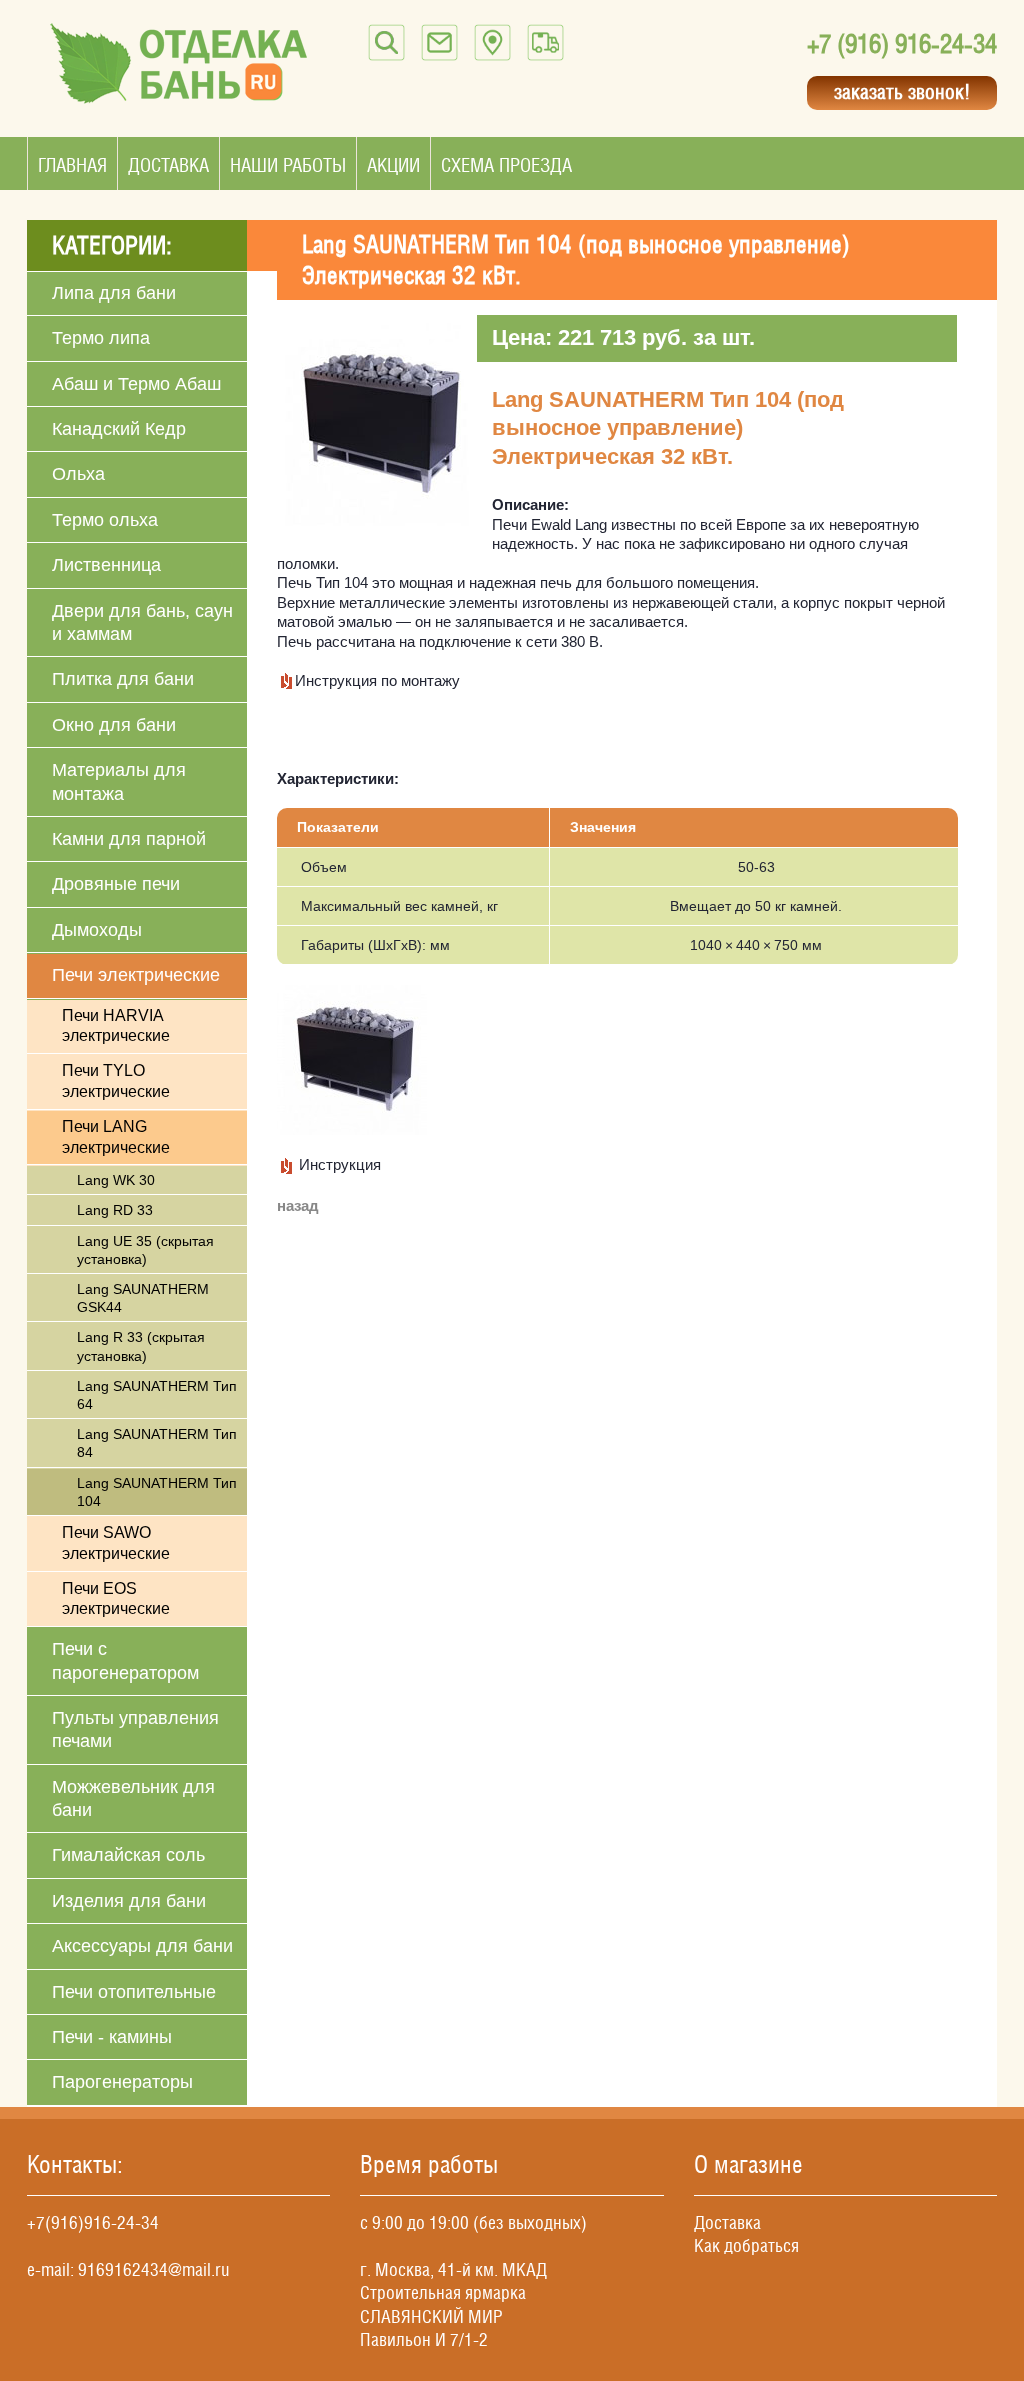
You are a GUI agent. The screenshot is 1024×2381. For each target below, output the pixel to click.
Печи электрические (136, 975)
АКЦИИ (393, 165)
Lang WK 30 (116, 1180)
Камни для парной (129, 839)
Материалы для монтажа (119, 781)
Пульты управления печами (135, 1729)
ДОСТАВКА (168, 165)
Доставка (727, 2222)
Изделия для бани (129, 1901)
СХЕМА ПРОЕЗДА (506, 165)
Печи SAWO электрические (116, 1543)
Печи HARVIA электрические (116, 1026)
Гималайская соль (128, 1855)
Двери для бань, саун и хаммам (142, 622)
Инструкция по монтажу (377, 680)
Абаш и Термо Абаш (136, 384)
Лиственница (106, 565)
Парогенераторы (122, 2082)
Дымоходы (97, 930)
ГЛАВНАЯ (72, 165)
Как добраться (746, 2245)
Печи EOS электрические (116, 1599)
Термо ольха (105, 520)
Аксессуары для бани (142, 1946)
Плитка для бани (123, 679)
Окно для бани (114, 725)
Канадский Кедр (119, 429)
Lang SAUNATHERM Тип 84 (157, 1443)
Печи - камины (112, 2037)
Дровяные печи (116, 884)
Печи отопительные (134, 1992)
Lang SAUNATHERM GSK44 (143, 1298)
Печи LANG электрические (116, 1137)
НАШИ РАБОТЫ (288, 165)
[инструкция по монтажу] (286, 680)
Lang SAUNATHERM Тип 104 (157, 1492)
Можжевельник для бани (133, 1798)
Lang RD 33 (115, 1210)
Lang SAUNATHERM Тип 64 (157, 1395)
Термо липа (101, 338)
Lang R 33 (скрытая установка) (141, 1346)
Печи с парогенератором (125, 1660)
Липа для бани (114, 293)
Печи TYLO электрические (116, 1081)
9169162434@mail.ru (154, 2269)
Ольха (78, 474)
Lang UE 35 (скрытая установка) (145, 1250)
